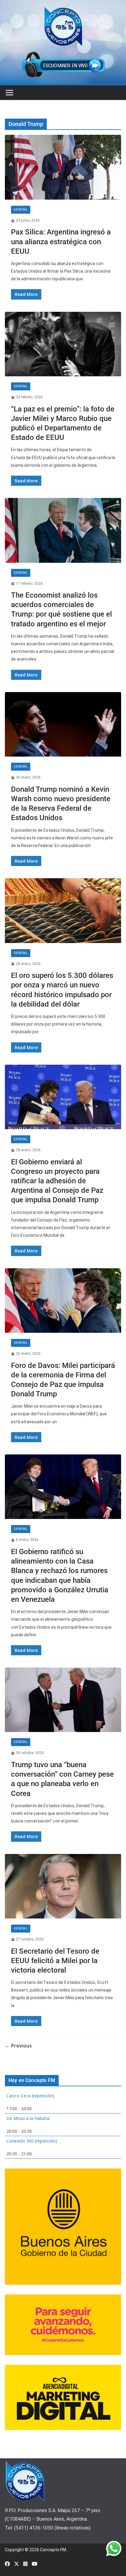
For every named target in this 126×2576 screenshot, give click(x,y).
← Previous (18, 2046)
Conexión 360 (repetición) (32, 2141)
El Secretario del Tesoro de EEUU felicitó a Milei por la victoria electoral (55, 1961)
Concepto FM (53, 2550)
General (21, 210)
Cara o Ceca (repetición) (30, 2096)
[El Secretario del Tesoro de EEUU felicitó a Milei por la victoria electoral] (63, 1886)
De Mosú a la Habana (28, 2118)
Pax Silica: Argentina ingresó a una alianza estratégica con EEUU (61, 241)
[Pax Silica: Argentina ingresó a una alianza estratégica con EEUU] (63, 167)
